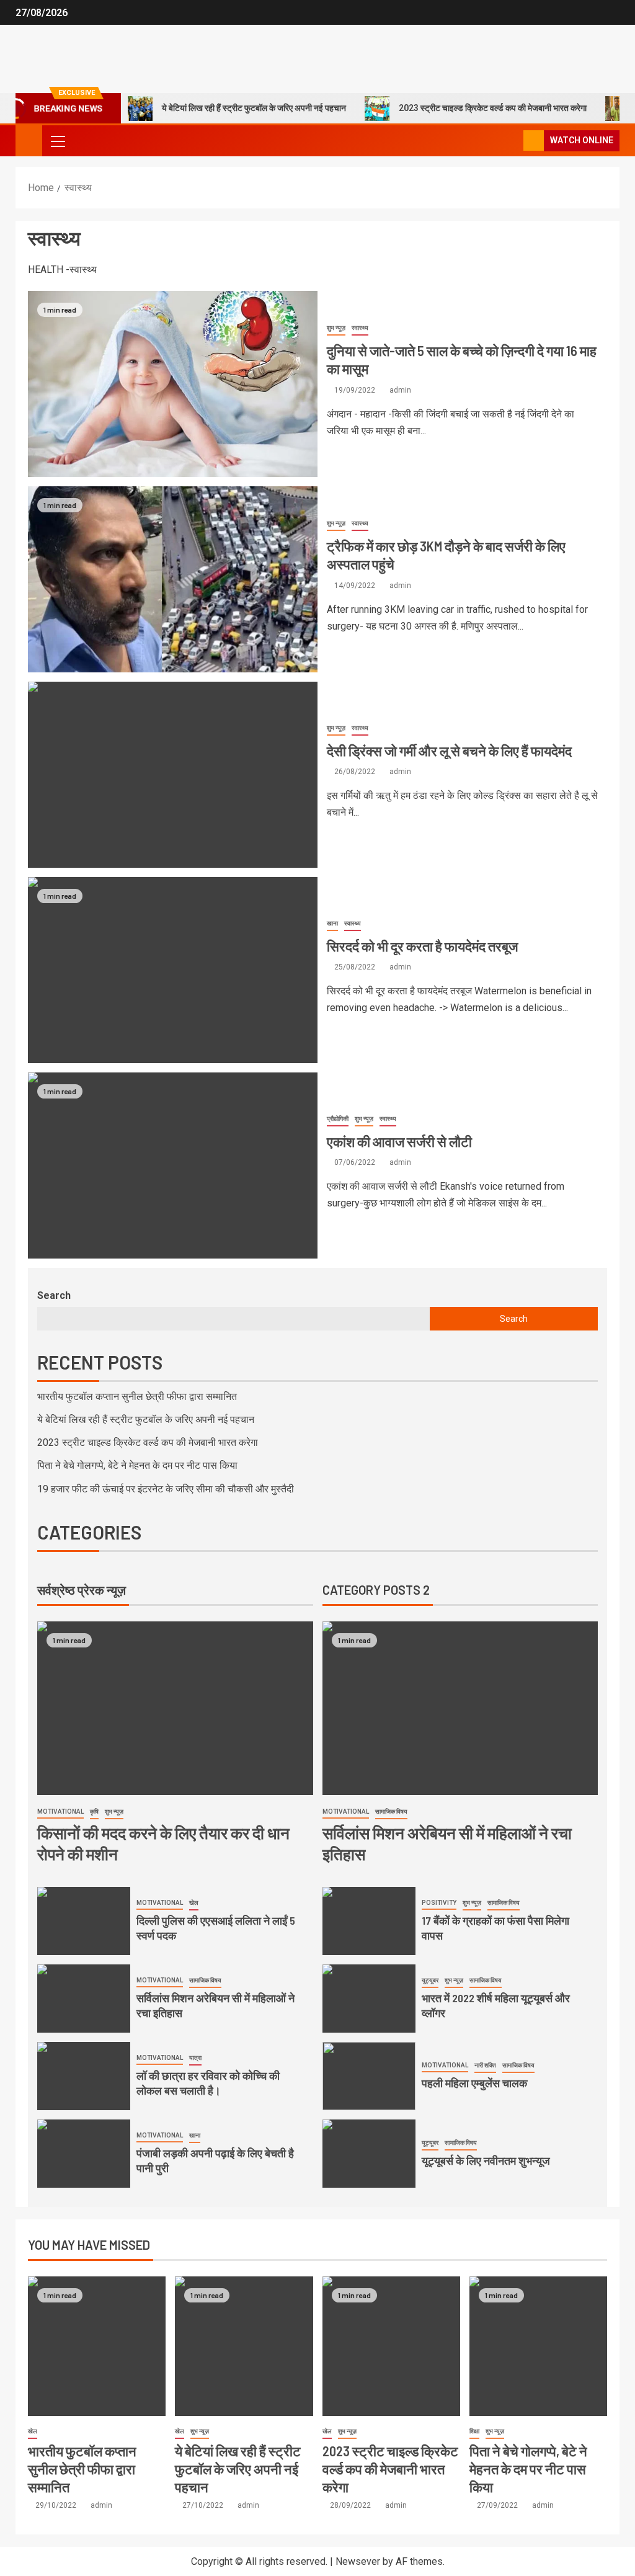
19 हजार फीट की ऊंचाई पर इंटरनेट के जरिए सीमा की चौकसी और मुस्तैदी (166, 1489)
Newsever (358, 2561)
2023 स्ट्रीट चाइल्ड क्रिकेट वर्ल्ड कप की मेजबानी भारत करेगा (462, 108)
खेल (194, 1903)
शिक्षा (474, 2431)
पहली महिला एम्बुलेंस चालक (474, 2083)
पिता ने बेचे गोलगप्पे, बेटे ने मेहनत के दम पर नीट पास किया (137, 1465)
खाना (332, 923)
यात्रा (195, 2058)
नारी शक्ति (485, 2065)
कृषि (94, 1812)
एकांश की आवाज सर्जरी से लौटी (399, 1141)
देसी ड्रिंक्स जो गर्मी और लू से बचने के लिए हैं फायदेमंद (449, 751)
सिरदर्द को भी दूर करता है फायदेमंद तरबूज (422, 946)
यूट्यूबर (430, 1980)
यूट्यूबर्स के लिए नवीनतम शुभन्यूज (486, 2160)
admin (400, 390)
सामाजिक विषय (205, 1980)
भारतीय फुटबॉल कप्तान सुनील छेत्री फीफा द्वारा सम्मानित (137, 1397)
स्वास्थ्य (360, 328)
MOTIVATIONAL (60, 1812)
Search (54, 1295)
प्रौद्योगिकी (338, 1119)
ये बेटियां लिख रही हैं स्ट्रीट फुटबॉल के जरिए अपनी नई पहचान (223, 108)
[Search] (513, 141)
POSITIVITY (439, 1903)
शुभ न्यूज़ (336, 328)
